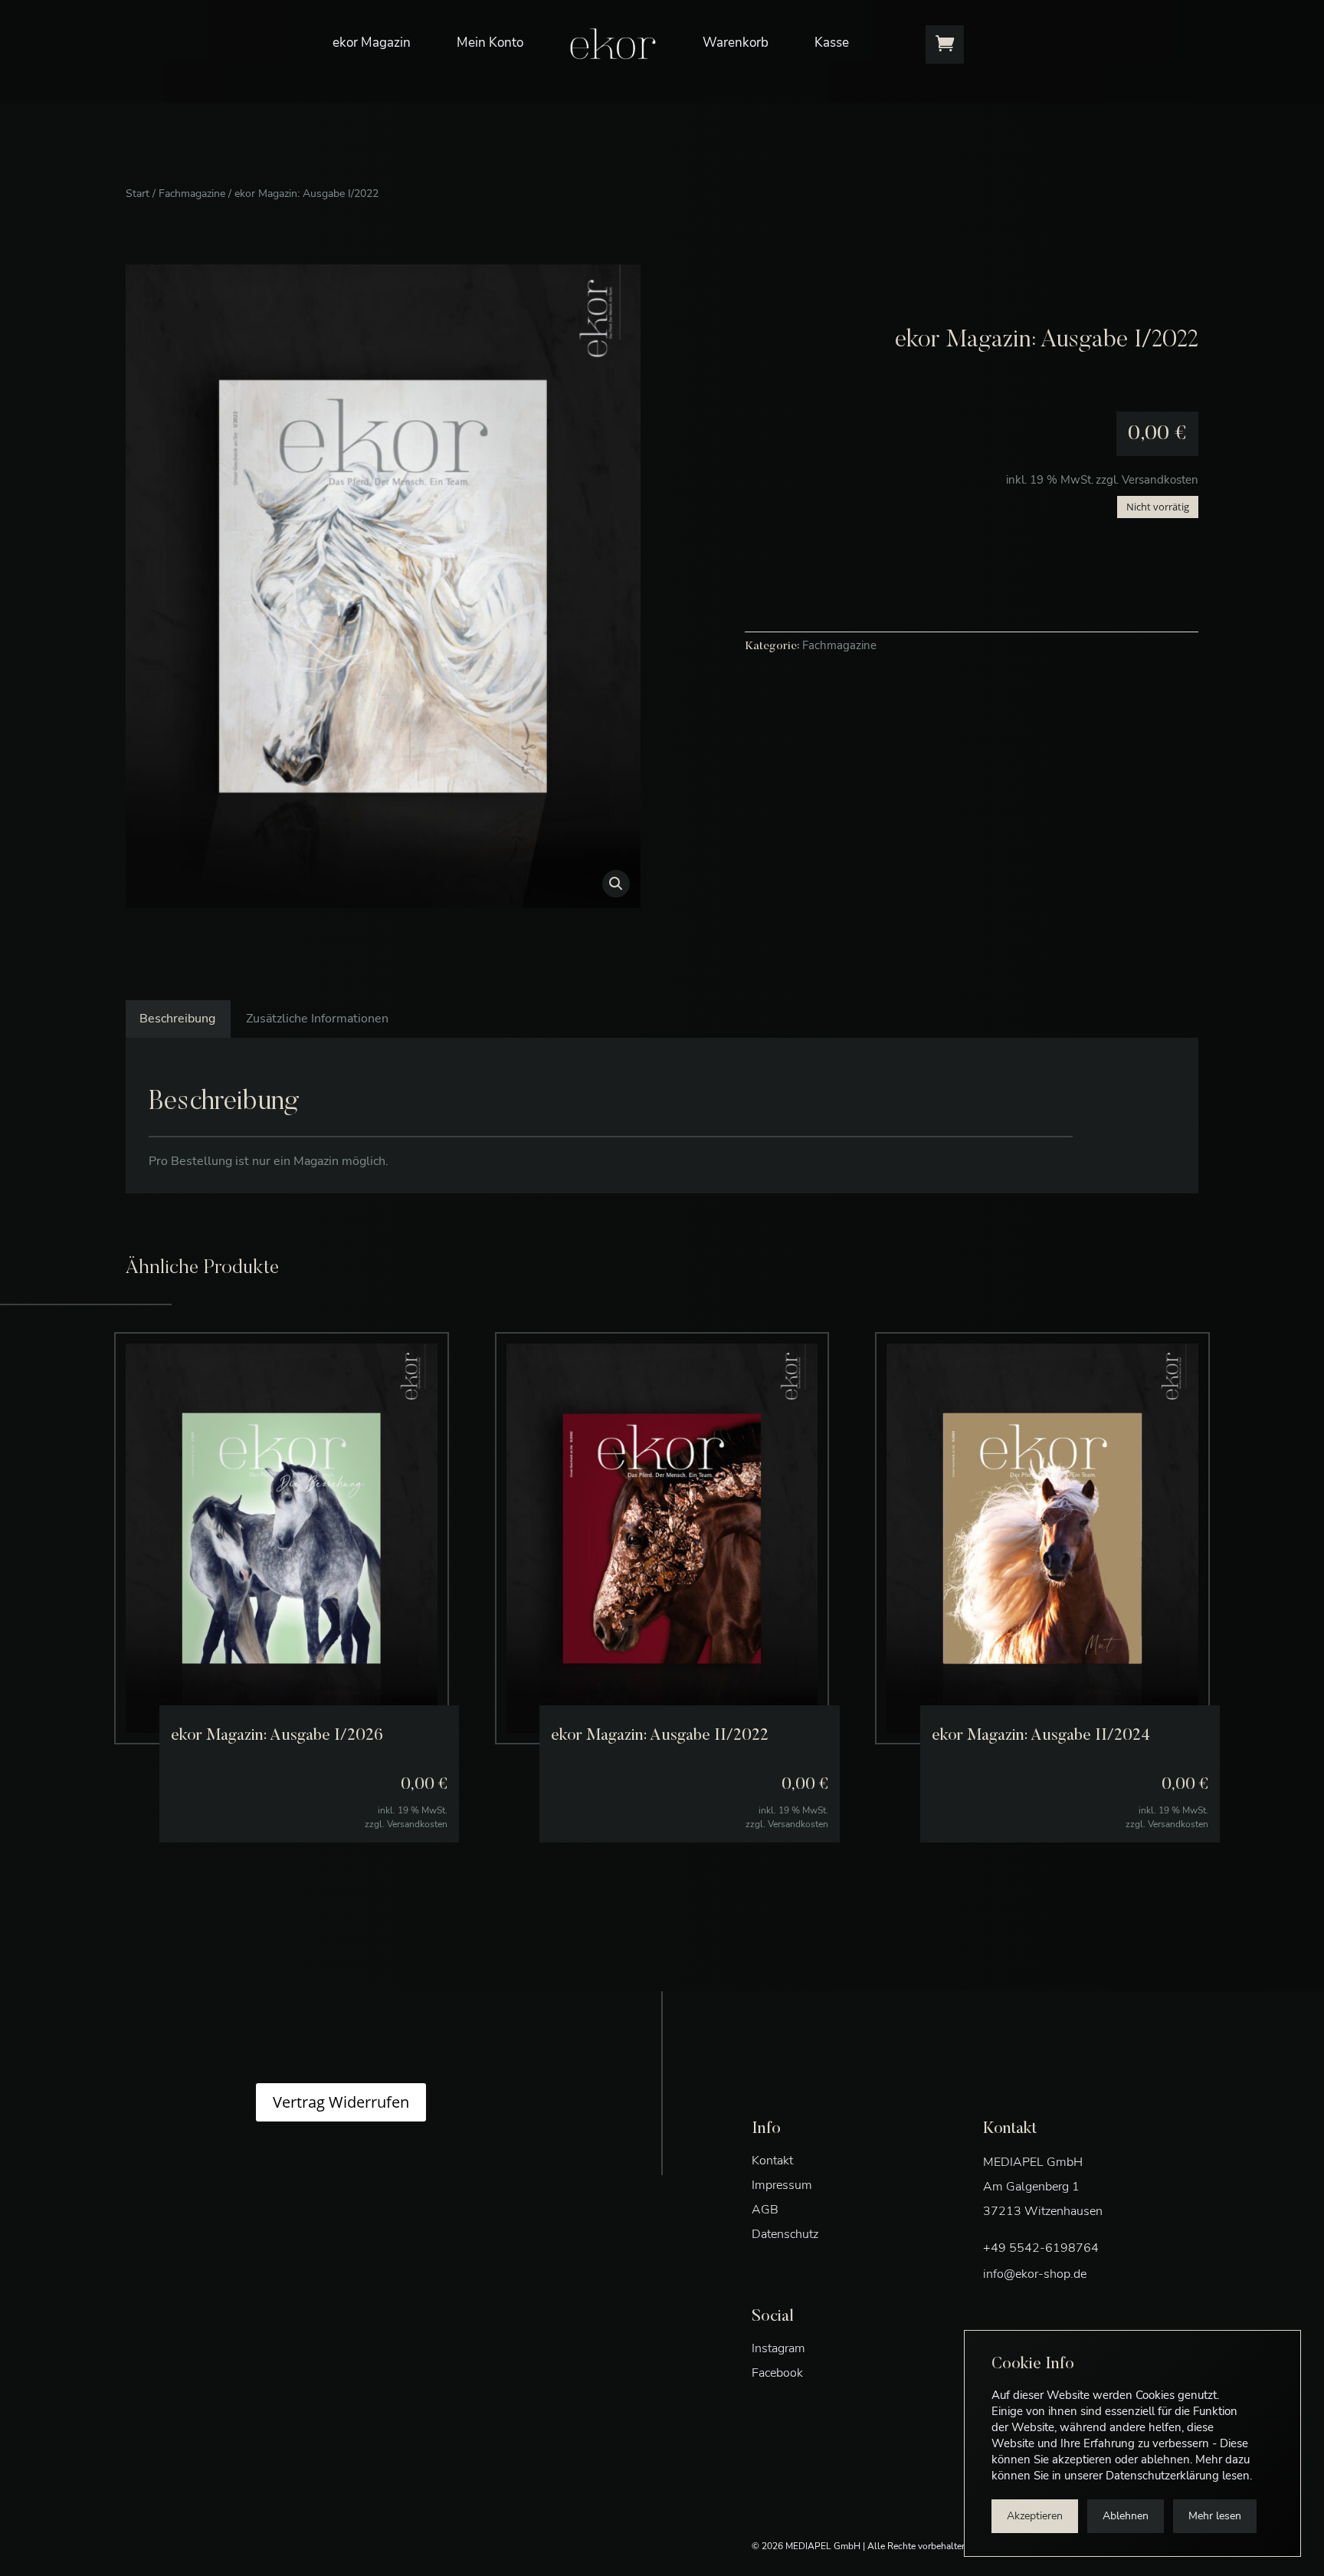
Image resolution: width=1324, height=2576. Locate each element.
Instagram (778, 2348)
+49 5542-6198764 (1041, 2248)
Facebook (777, 2373)
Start (138, 194)
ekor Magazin (372, 43)
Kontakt (772, 2161)
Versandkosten (1160, 480)
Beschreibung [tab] (177, 1019)
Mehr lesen (1215, 2516)
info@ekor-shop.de (1035, 2274)
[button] (616, 884)
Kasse (832, 43)
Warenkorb (736, 43)
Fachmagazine (192, 194)
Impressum (782, 2185)
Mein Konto (490, 43)
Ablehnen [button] (1126, 2516)
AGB (765, 2210)
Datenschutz (785, 2234)
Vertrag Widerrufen (341, 2102)
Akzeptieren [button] (1035, 2516)
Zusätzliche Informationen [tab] (317, 1019)
